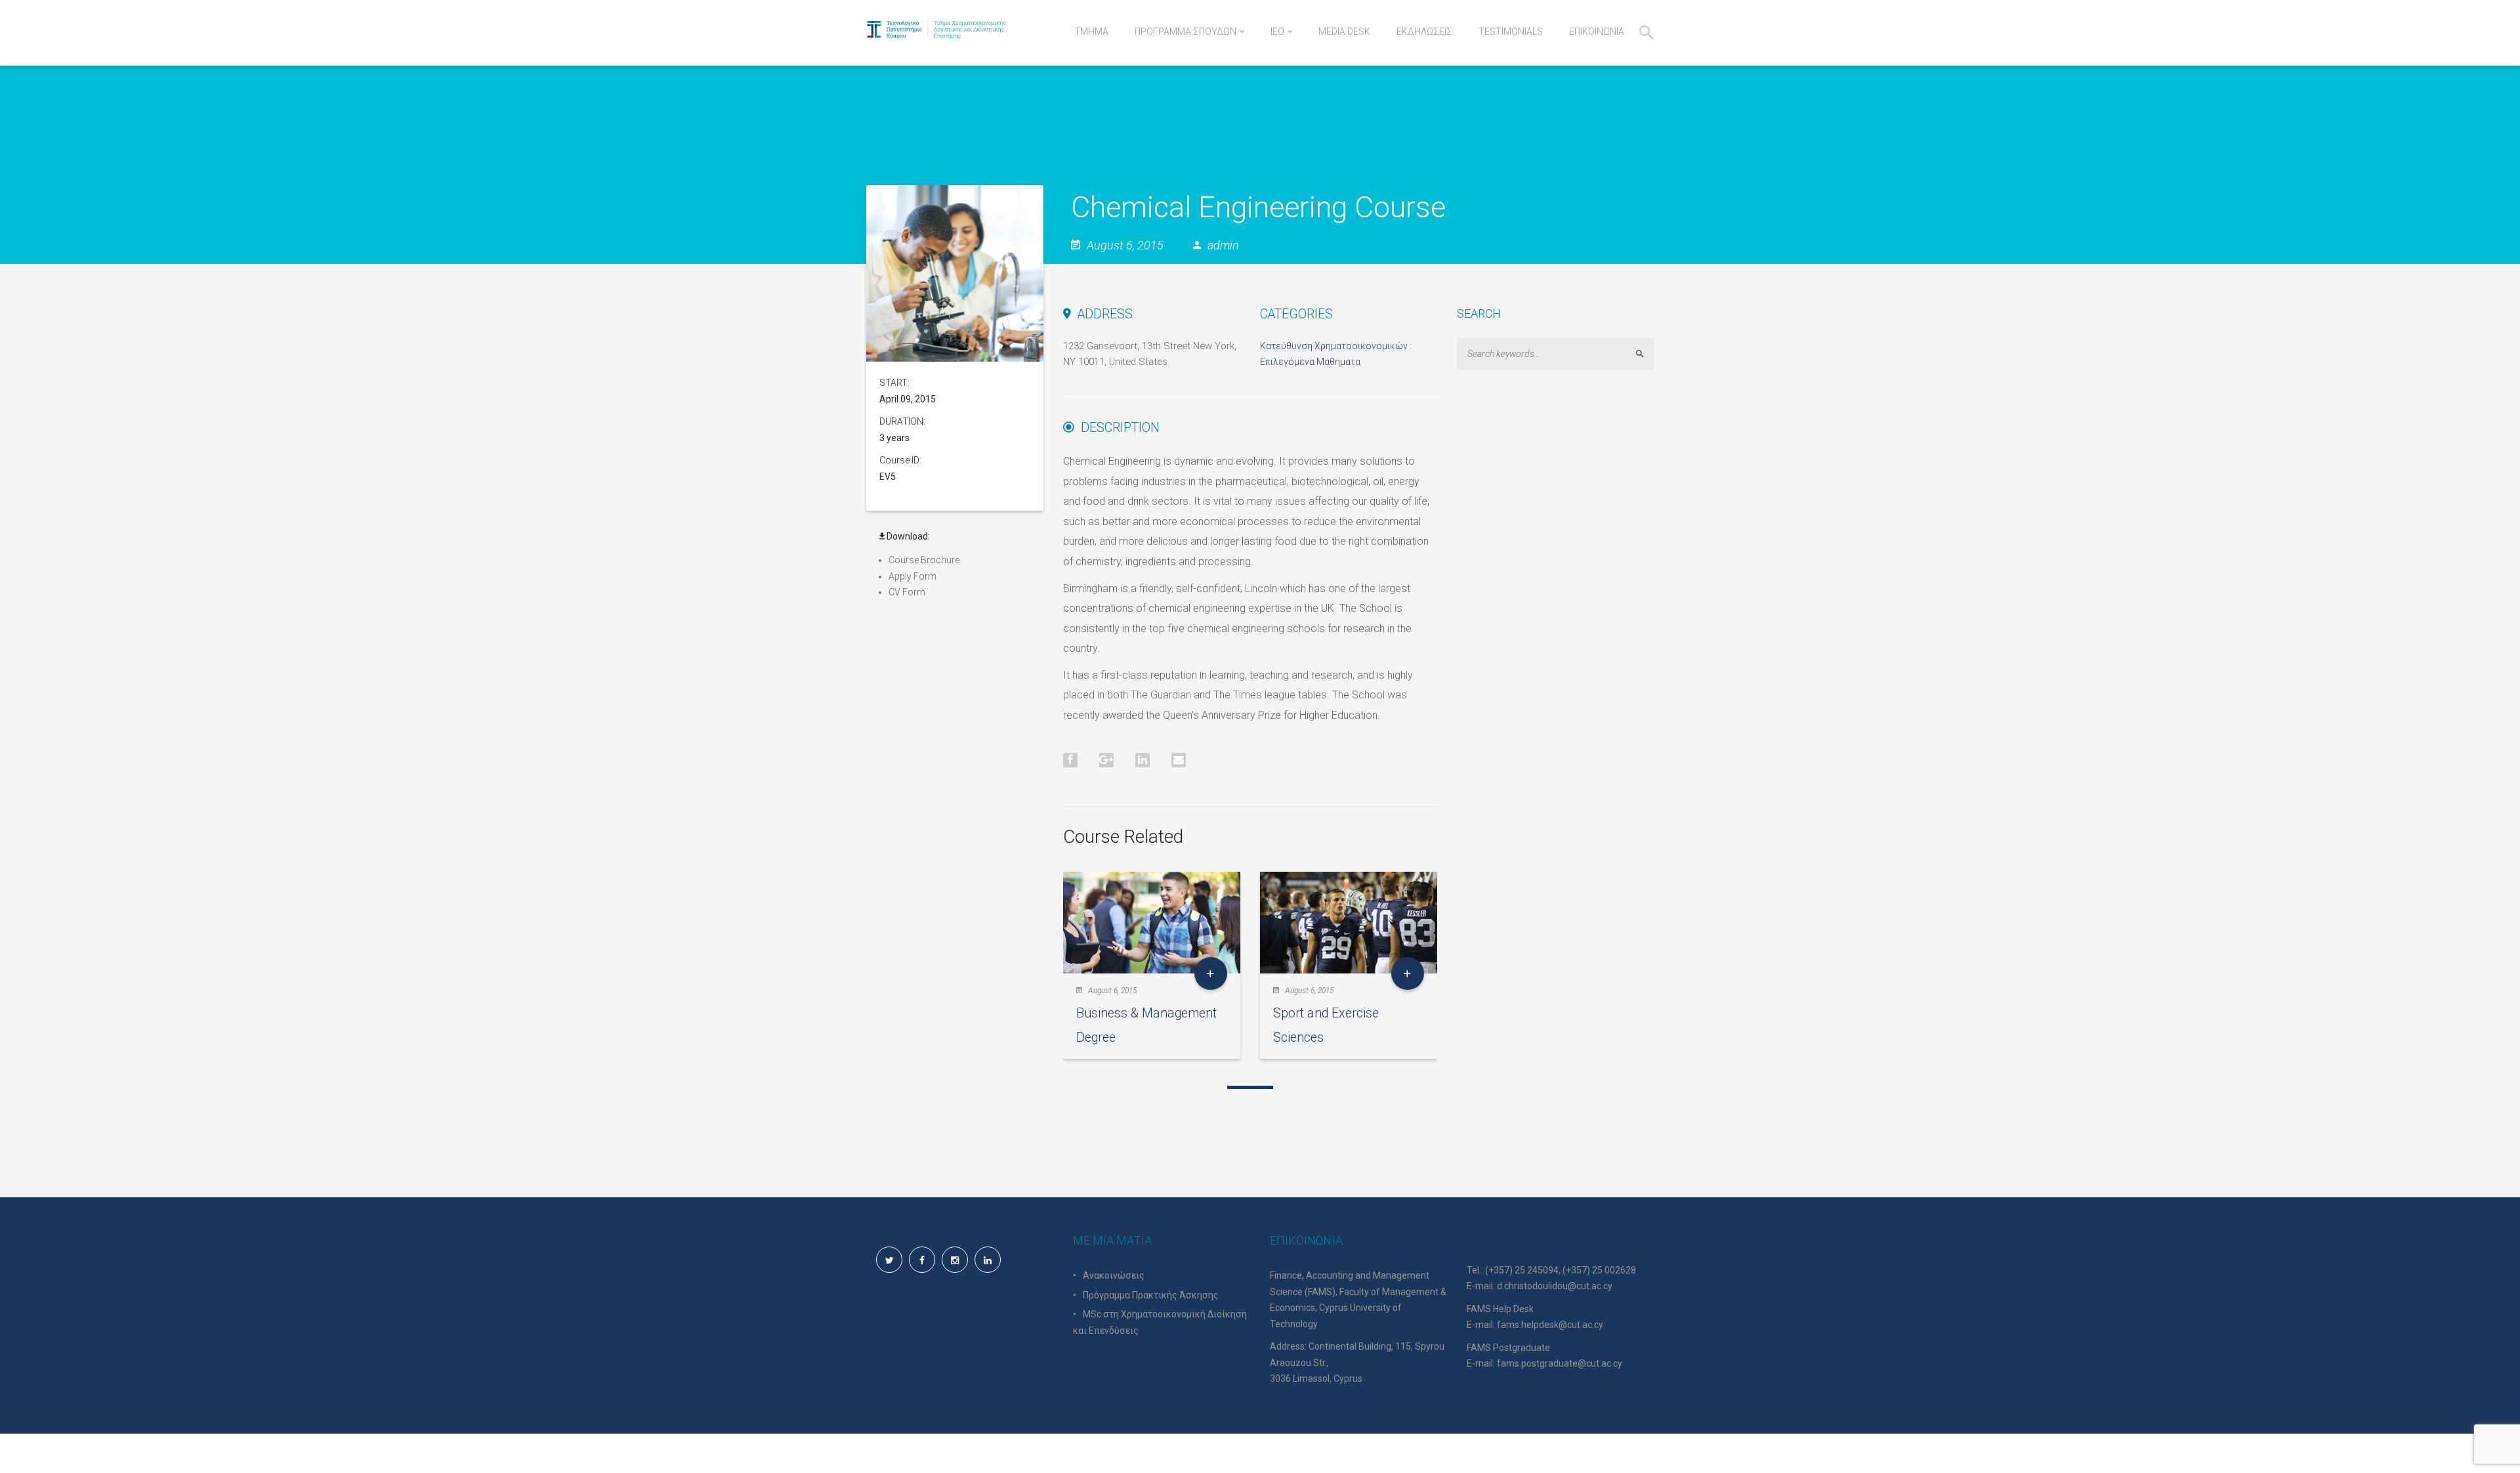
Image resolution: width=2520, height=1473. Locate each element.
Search (1646, 353)
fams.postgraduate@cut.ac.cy (1560, 1363)
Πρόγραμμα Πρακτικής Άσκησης (1151, 1295)
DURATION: (902, 421)
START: (894, 383)
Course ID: (900, 460)
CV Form (907, 592)
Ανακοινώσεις (1114, 1275)
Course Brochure (924, 560)
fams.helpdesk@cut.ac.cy (1550, 1325)
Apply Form (913, 576)
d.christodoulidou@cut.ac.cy (1555, 1286)
